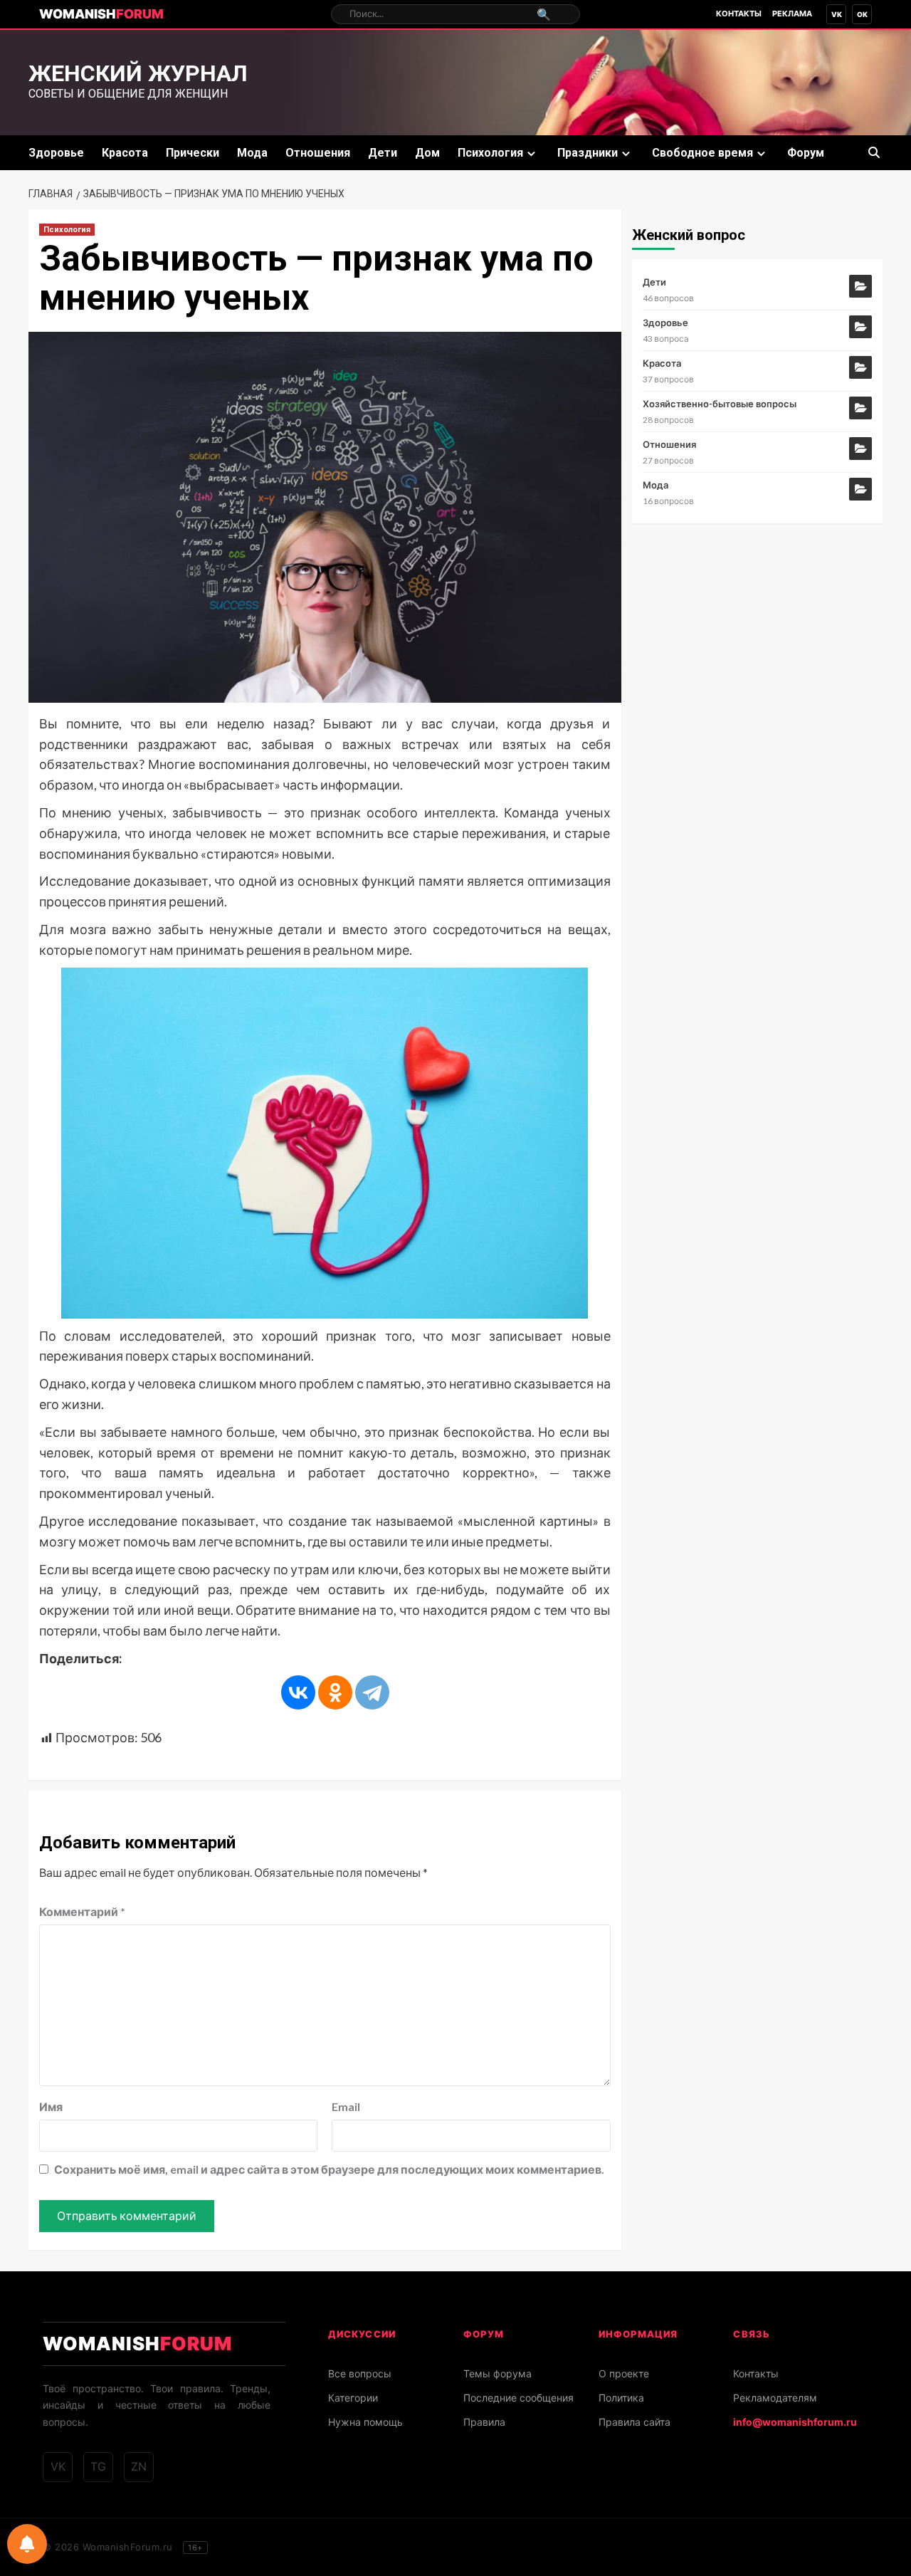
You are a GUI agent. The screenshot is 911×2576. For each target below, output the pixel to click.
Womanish (101, 14)
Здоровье (56, 153)
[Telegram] (372, 1692)
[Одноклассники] (335, 1692)
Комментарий (82, 1911)
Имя (51, 2106)
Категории (353, 2398)
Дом (427, 153)
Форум (806, 153)
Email (346, 2106)
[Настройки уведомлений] (27, 2544)
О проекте (624, 2373)
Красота (125, 153)
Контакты (739, 14)
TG (98, 2466)
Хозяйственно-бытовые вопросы (720, 404)
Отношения (318, 153)
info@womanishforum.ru (795, 2422)
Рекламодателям (775, 2398)
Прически (193, 153)
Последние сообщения (518, 2398)
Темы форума (497, 2373)
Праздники (588, 153)
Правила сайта (634, 2422)
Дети (383, 153)
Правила (484, 2422)
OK (862, 14)
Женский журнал (138, 73)
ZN (139, 2466)
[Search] (874, 153)
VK (837, 14)
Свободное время (702, 153)
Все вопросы (360, 2373)
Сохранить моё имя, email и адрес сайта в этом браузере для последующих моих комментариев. (329, 2169)
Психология (490, 153)
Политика (621, 2398)
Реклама (792, 14)
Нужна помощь (365, 2422)
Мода (252, 153)
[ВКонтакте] (298, 1692)
